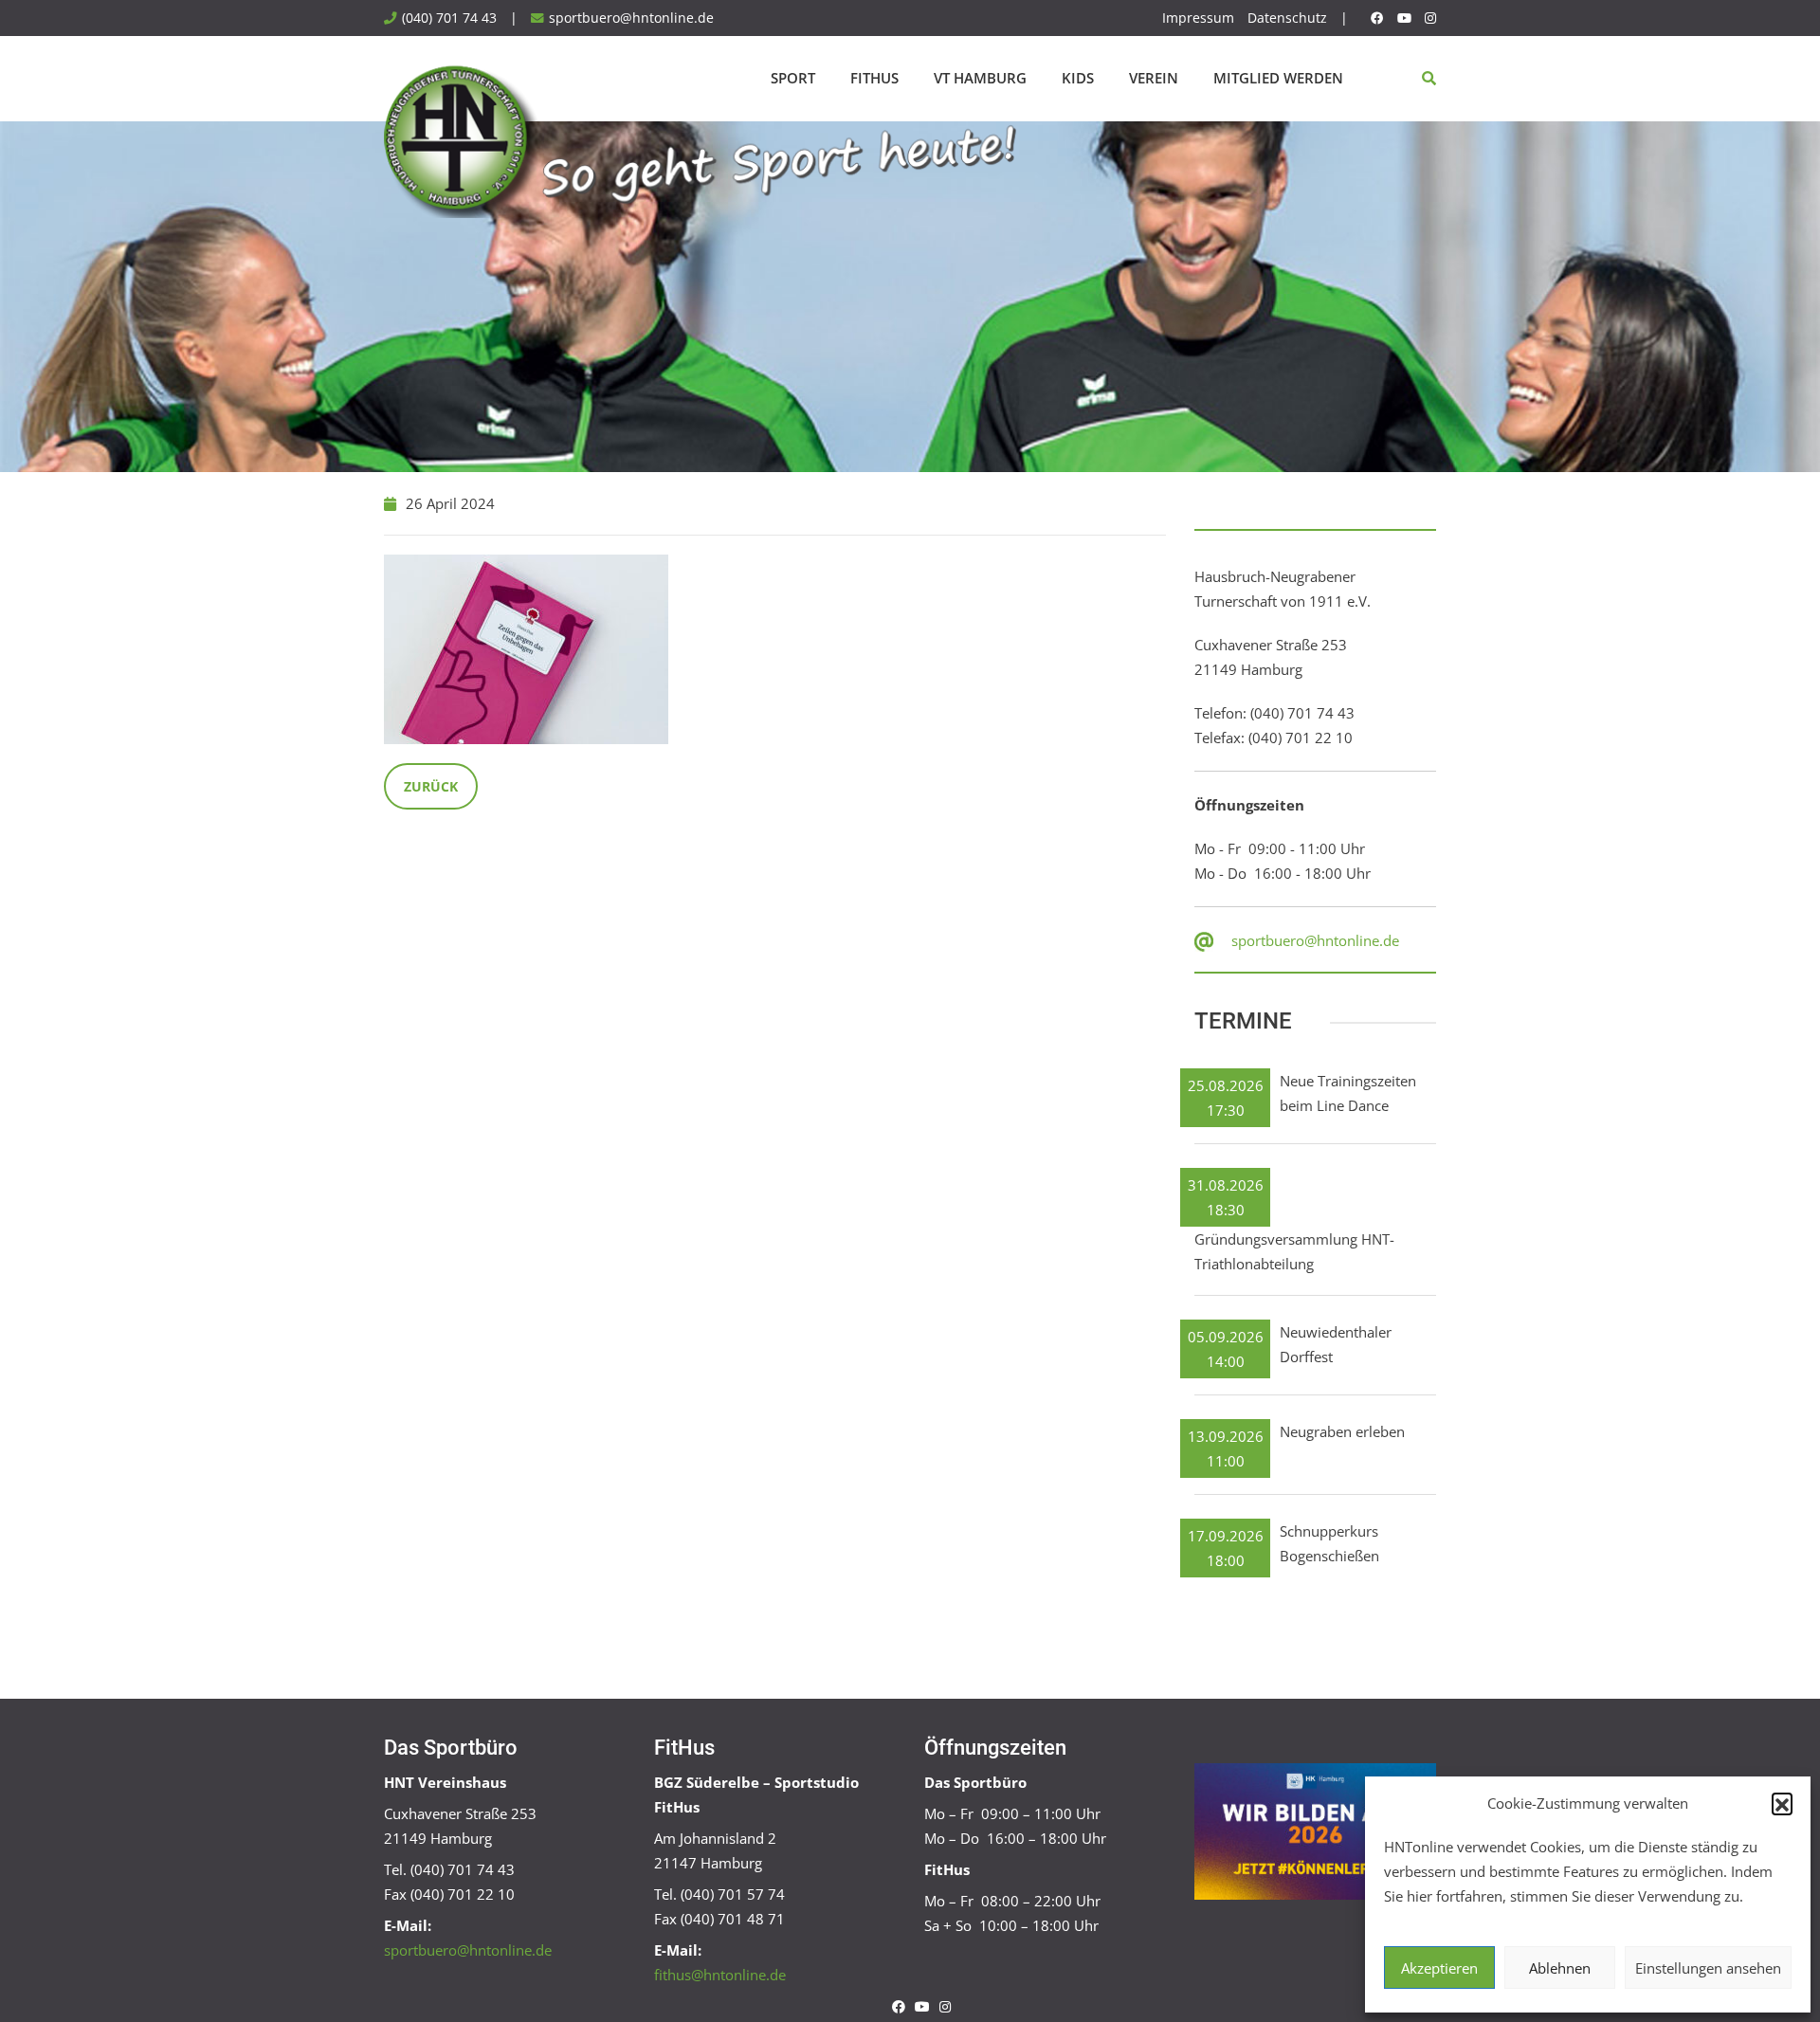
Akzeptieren (1439, 1968)
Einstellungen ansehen (1708, 1968)
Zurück (431, 786)
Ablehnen (1560, 1968)
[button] (1782, 1803)
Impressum (1198, 18)
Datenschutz (1287, 18)
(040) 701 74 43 (449, 18)
